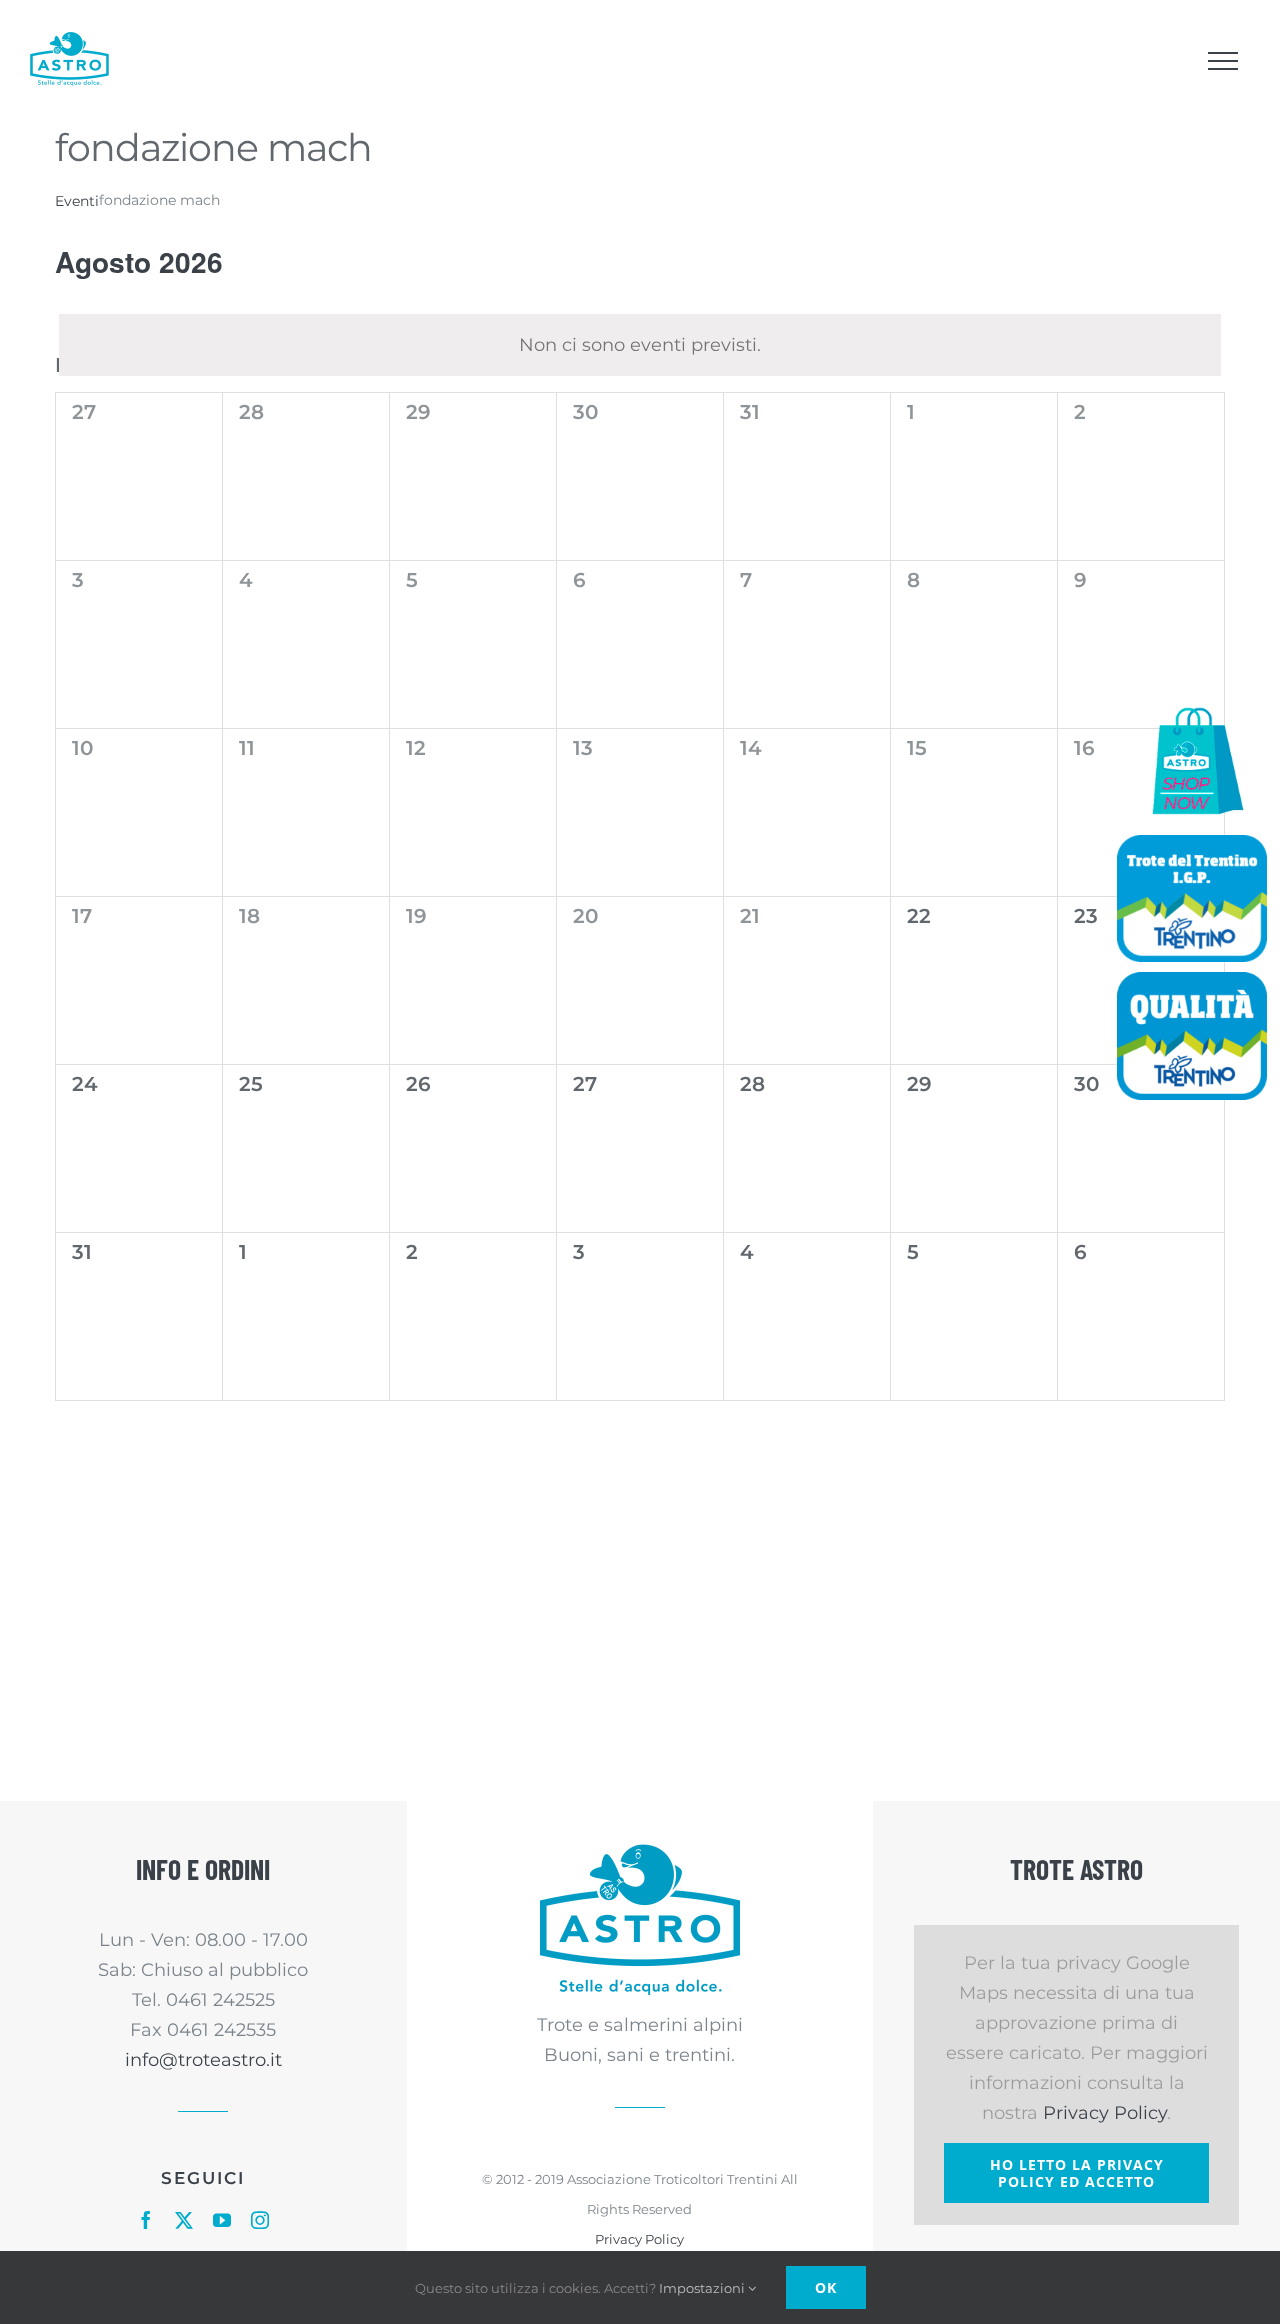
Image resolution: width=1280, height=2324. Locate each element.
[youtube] (222, 2220)
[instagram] (260, 2220)
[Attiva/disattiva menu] (1222, 61)
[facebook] (146, 2220)
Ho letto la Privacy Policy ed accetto (1077, 2173)
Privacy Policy (639, 2239)
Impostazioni (703, 2288)
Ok (826, 2287)
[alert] (640, 345)
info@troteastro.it (203, 2060)
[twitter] (184, 2220)
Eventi (77, 201)
